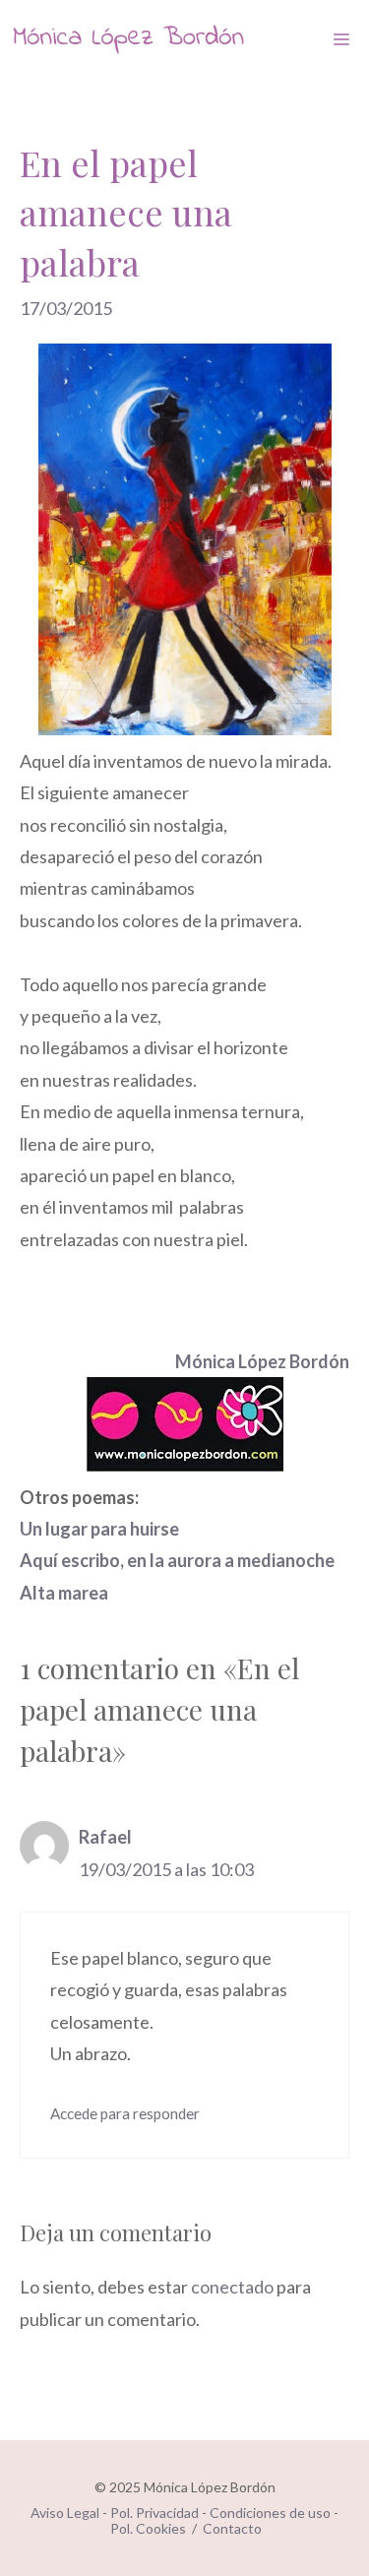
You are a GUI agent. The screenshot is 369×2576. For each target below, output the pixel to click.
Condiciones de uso (270, 2513)
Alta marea (64, 1593)
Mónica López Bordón (262, 1361)
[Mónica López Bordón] (128, 39)
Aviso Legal (65, 2513)
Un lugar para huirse (99, 1529)
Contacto (232, 2528)
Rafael (105, 1837)
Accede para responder (125, 2113)
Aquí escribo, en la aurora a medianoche (177, 1560)
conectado (232, 2287)
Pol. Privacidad (154, 2513)
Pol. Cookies (148, 2528)
